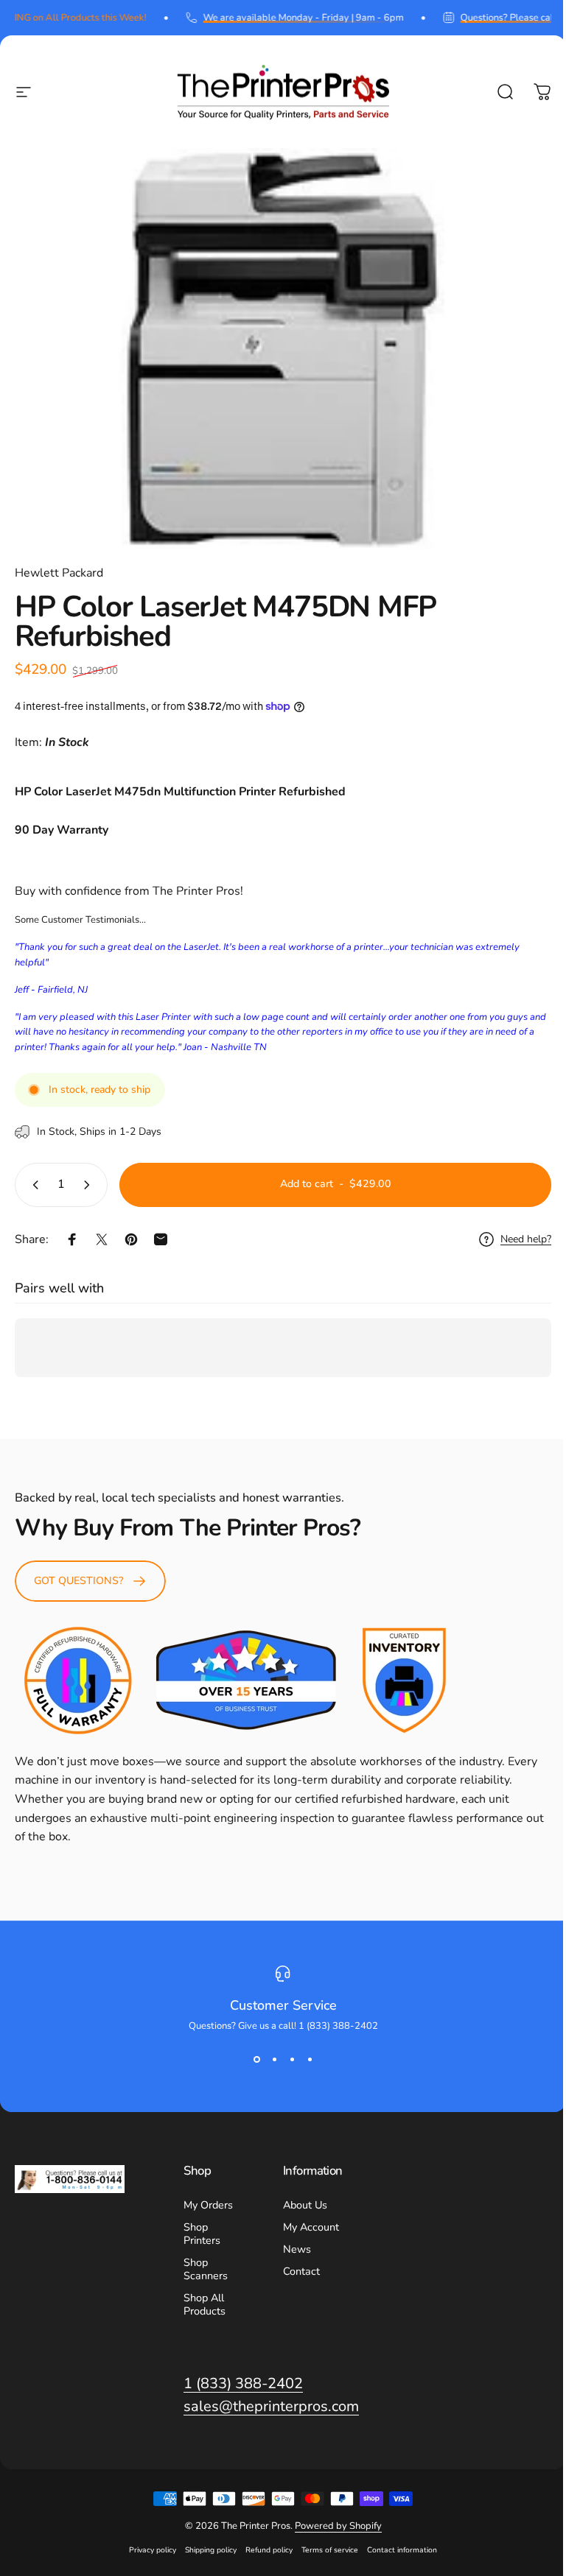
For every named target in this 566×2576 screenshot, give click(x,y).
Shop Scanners (206, 2269)
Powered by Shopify (338, 2526)
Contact (301, 2271)
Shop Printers (202, 2234)
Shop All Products (205, 2304)
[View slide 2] (274, 2059)
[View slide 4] (310, 2059)
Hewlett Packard (59, 573)
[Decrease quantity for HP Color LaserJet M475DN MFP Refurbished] (32, 1185)
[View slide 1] (256, 2059)
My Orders (208, 2205)
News (297, 2249)
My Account (311, 2227)
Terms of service (330, 2550)
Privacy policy (153, 2550)
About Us (305, 2205)
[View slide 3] (292, 2059)
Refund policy (269, 2550)
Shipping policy (211, 2550)
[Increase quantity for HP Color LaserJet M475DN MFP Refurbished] (90, 1185)
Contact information (402, 2550)
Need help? (526, 1239)
